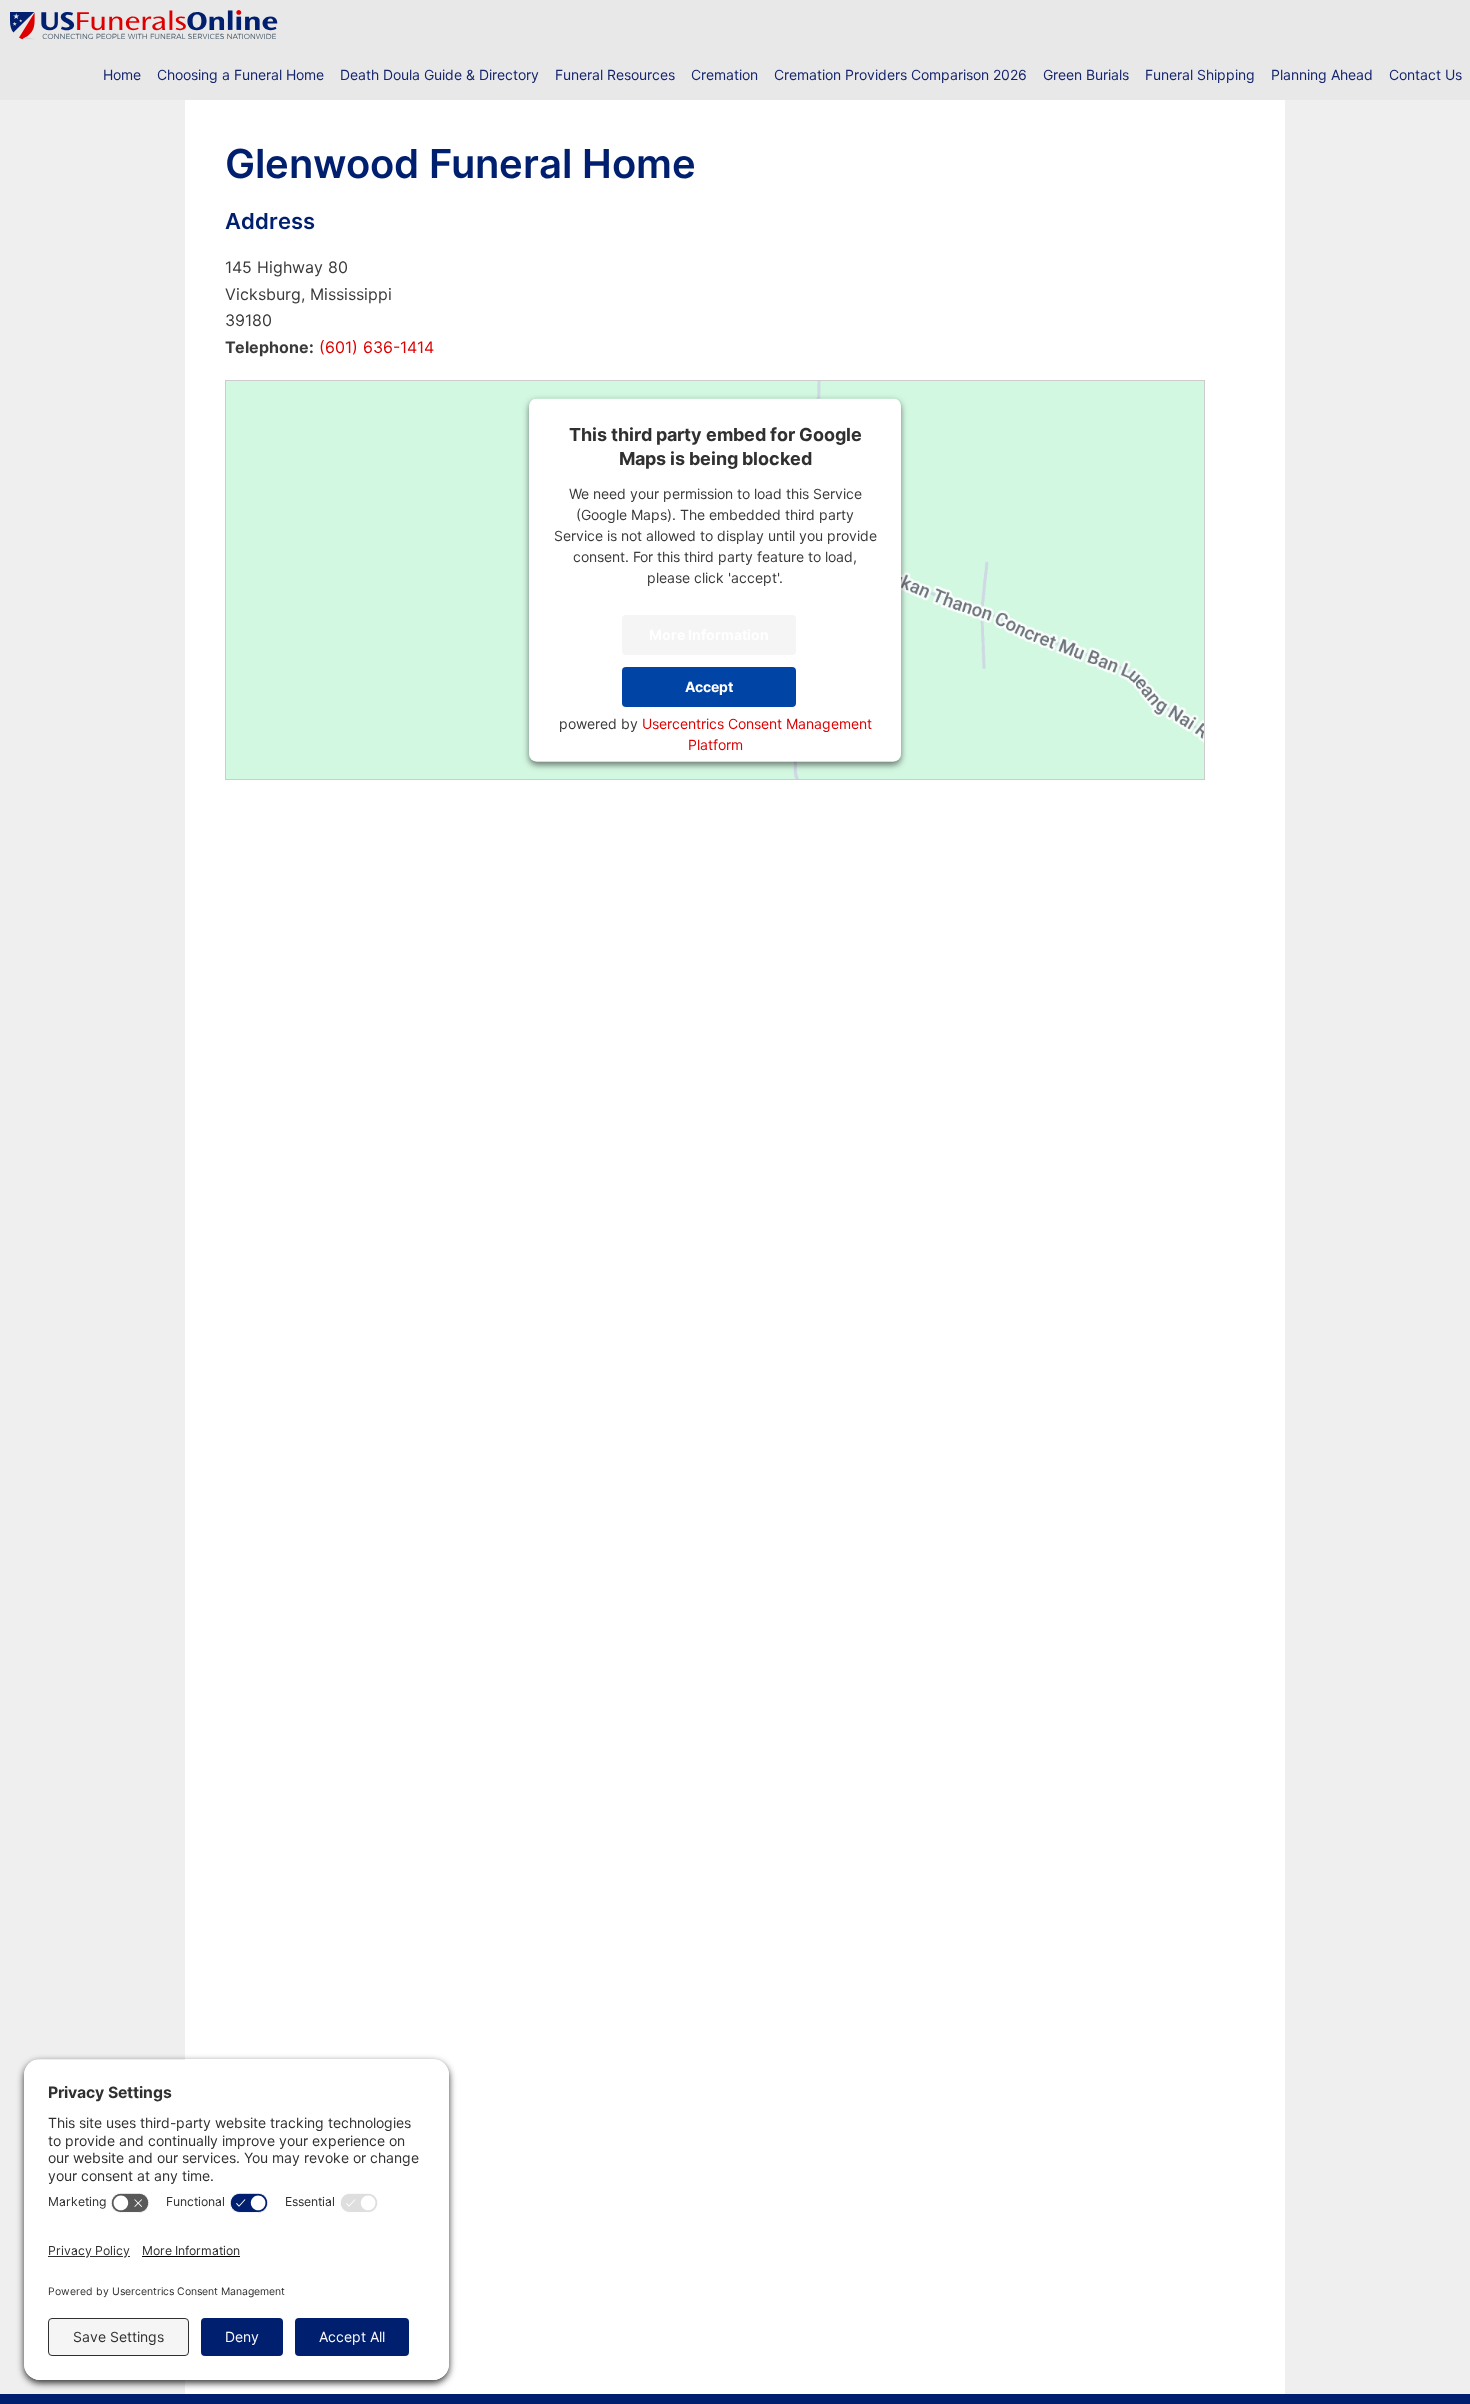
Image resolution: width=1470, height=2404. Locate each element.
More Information (709, 634)
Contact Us (1425, 74)
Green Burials (1086, 74)
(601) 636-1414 (374, 347)
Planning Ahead (1322, 74)
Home (122, 74)
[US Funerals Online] (144, 25)
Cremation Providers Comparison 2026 (900, 74)
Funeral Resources (615, 74)
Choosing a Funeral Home (240, 74)
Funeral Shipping (1200, 74)
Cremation (724, 74)
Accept (709, 686)
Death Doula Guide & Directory (439, 74)
